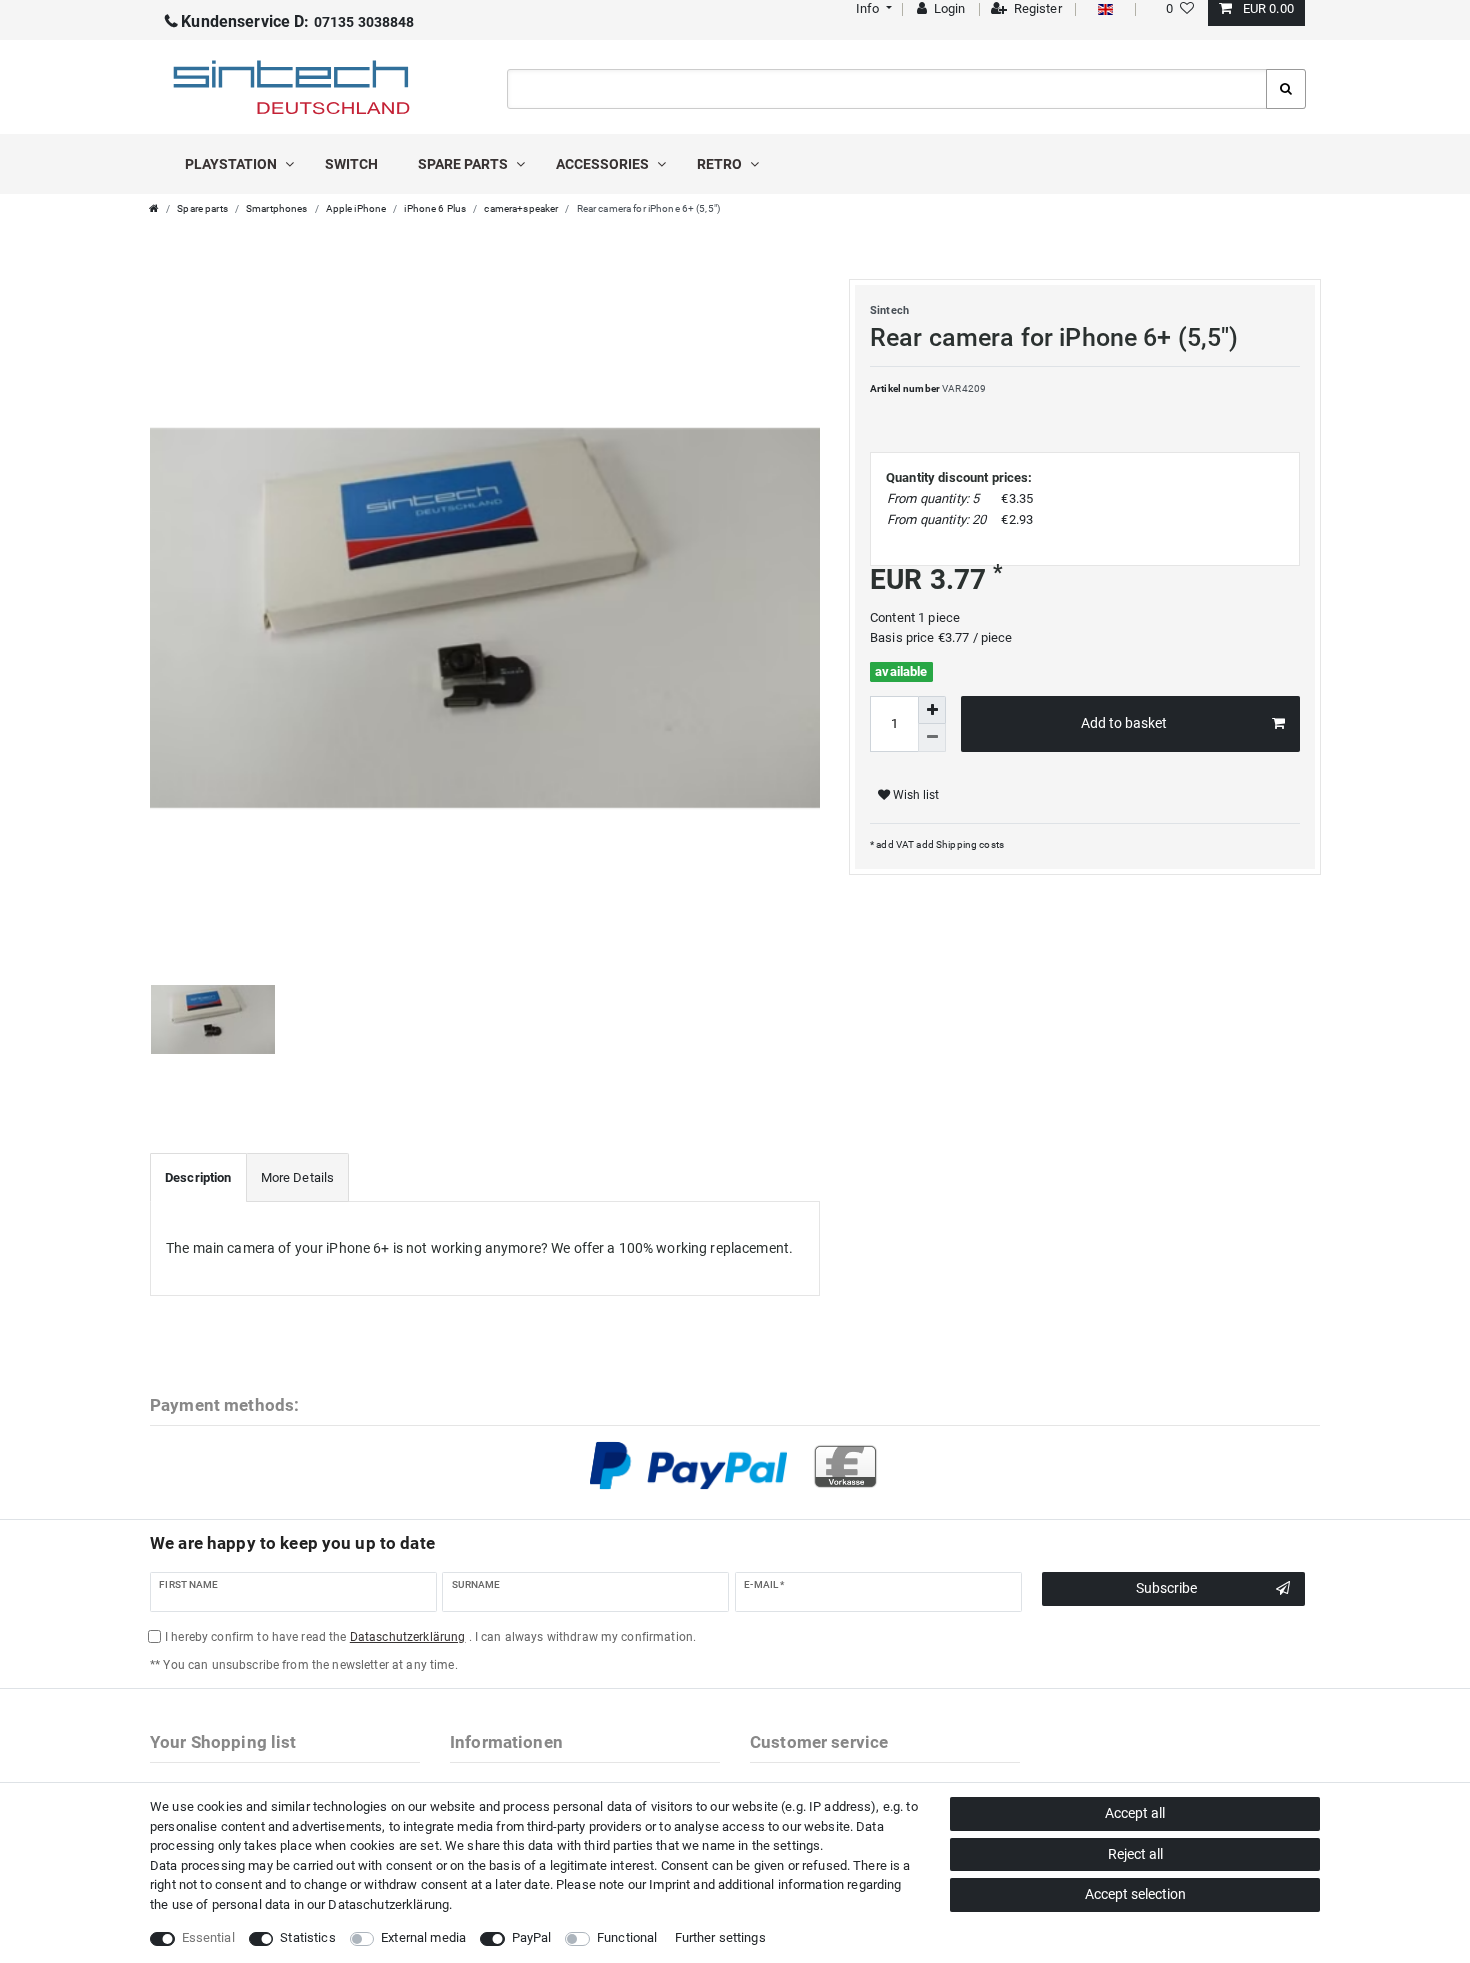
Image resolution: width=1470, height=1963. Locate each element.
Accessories (604, 164)
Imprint (669, 1884)
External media (423, 1937)
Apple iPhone (356, 208)
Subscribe (1166, 1588)
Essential (208, 1937)
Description (198, 1177)
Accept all (1135, 1813)
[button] (871, 8)
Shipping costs (969, 844)
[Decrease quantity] (932, 738)
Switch (351, 164)
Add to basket (1124, 723)
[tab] (198, 1178)
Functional (627, 1937)
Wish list (914, 795)
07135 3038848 (297, 22)
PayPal (532, 1937)
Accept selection (1135, 1894)
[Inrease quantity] (932, 710)
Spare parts (464, 164)
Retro (721, 164)
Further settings (720, 1937)
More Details (298, 1177)
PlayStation (232, 164)
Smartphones (277, 208)
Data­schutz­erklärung (388, 1904)
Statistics (307, 1937)
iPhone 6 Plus (435, 208)
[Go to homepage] (154, 208)
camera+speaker (521, 208)
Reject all (1135, 1854)
